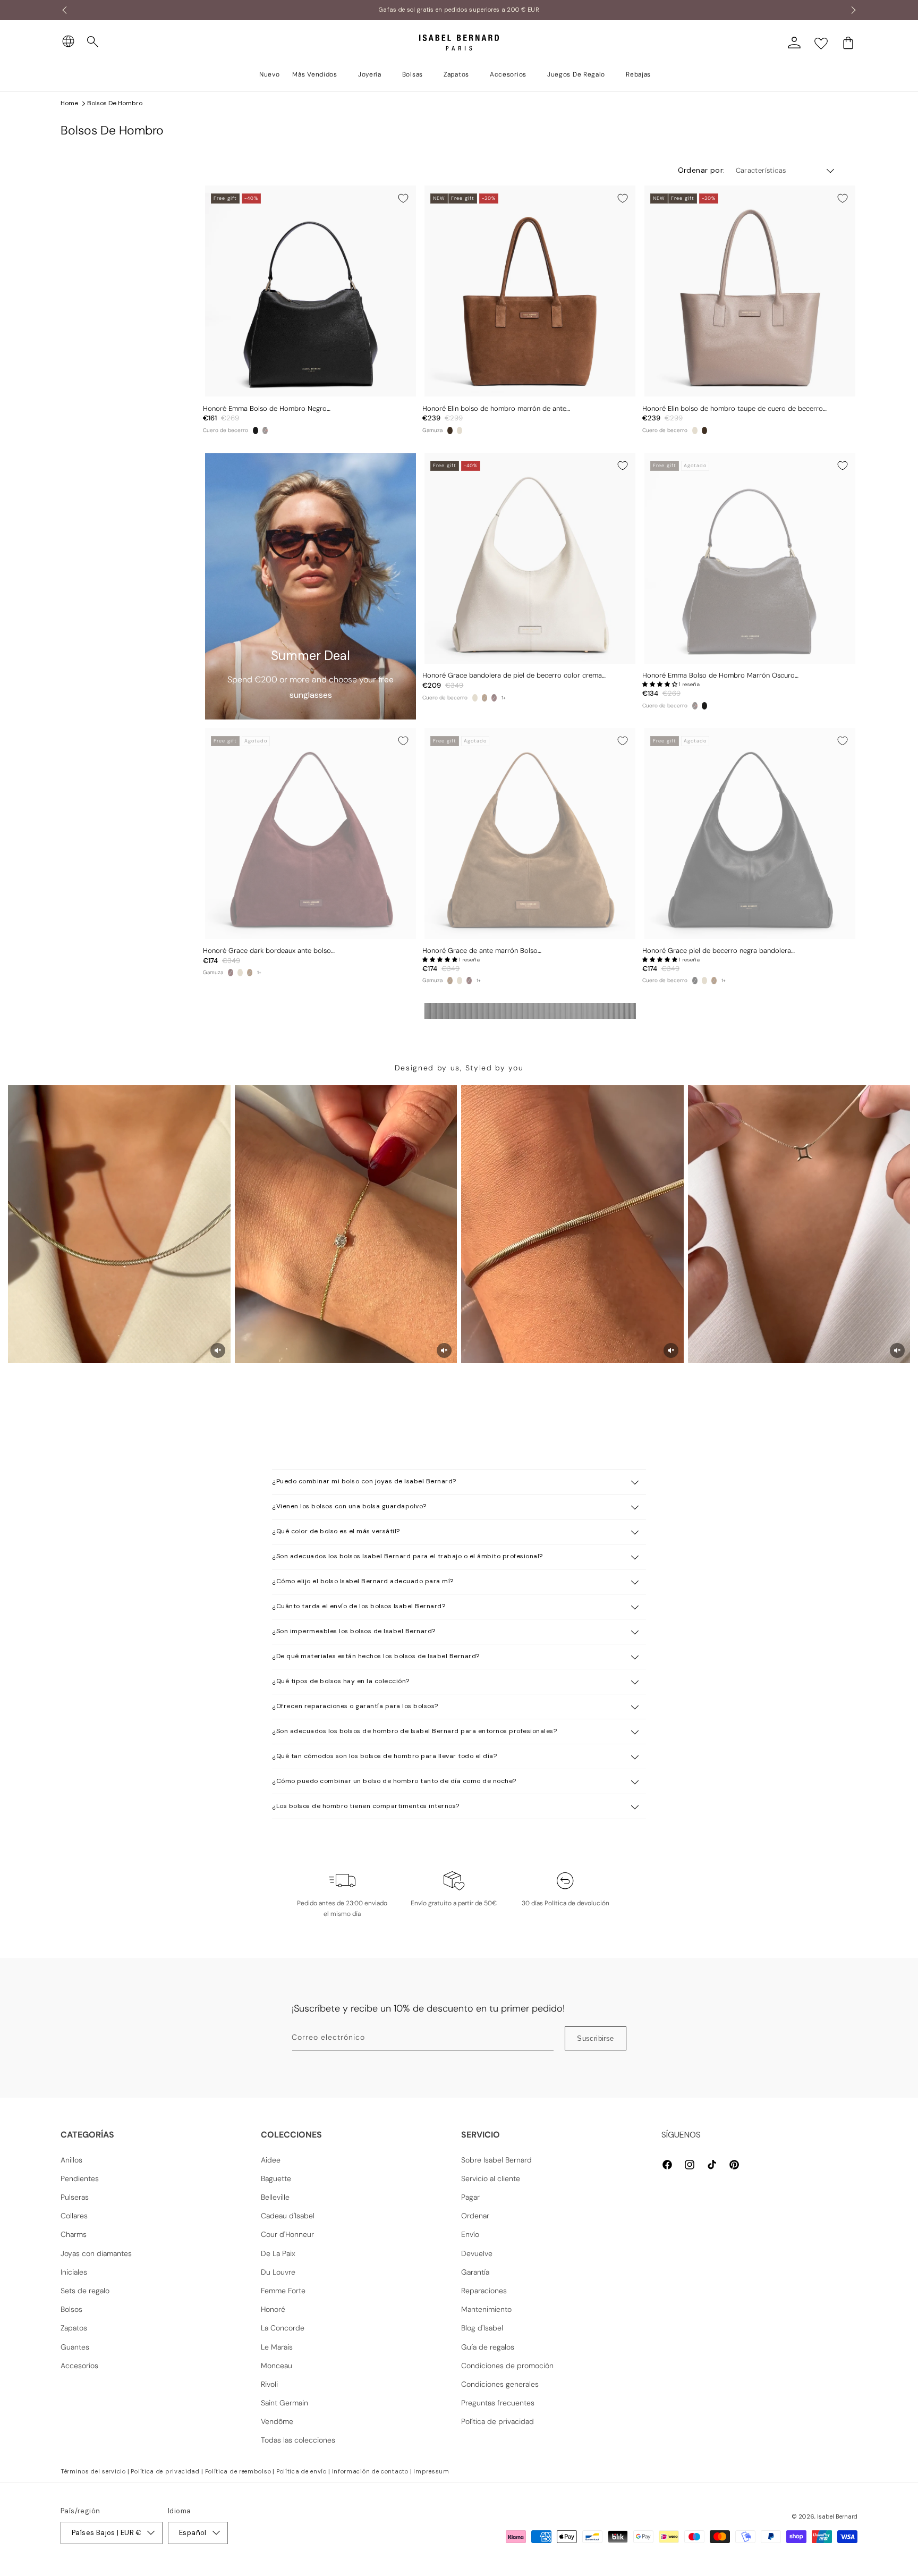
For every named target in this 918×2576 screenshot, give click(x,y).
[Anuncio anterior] (64, 10)
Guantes (75, 2347)
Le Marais (277, 2347)
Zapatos (74, 2328)
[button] (93, 42)
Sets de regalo (85, 2291)
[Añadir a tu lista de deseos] (403, 198)
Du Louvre (278, 2272)
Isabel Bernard (837, 2516)
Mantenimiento (486, 2309)
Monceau (277, 2366)
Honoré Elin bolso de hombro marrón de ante (494, 409)
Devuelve (477, 2253)
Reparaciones (484, 2291)
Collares (74, 2216)
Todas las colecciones (298, 2440)
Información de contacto (370, 2471)
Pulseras (75, 2197)
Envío (470, 2234)
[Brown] (450, 430)
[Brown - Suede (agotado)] (484, 698)
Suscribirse (595, 2038)
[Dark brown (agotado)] (265, 430)
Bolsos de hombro (115, 103)
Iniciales (74, 2272)
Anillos (71, 2160)
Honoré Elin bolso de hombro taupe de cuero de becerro (733, 409)
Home (69, 103)
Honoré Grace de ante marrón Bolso (480, 951)
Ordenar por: (702, 170)
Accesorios (79, 2366)
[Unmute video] (218, 1350)
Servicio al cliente (491, 2178)
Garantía (475, 2272)
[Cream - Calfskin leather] (475, 698)
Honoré (273, 2309)
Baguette (276, 2178)
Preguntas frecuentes (498, 2403)
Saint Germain (284, 2403)
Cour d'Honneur (287, 2234)
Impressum (431, 2471)
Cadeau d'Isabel (288, 2216)
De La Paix (278, 2253)
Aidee (271, 2160)
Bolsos (71, 2309)
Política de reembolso (238, 2471)
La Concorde (283, 2328)
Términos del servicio (93, 2471)
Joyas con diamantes (96, 2253)
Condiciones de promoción (507, 2366)
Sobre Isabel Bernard (496, 2160)
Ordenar (475, 2216)
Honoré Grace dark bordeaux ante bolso (267, 951)
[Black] (256, 430)
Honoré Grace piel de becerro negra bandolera (717, 951)
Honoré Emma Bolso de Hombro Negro (265, 409)
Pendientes (80, 2178)
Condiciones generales (500, 2384)
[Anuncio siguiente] (854, 10)
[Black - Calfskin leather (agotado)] (695, 981)
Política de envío (301, 2471)
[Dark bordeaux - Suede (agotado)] (494, 698)
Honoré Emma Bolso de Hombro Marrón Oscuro (719, 675)
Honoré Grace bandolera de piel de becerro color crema (512, 675)
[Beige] (460, 430)
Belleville (275, 2197)
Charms (74, 2234)
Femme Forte (283, 2291)
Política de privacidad (498, 2421)
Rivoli (269, 2384)
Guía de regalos (488, 2347)
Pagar (470, 2197)
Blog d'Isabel (482, 2328)
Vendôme (277, 2421)
